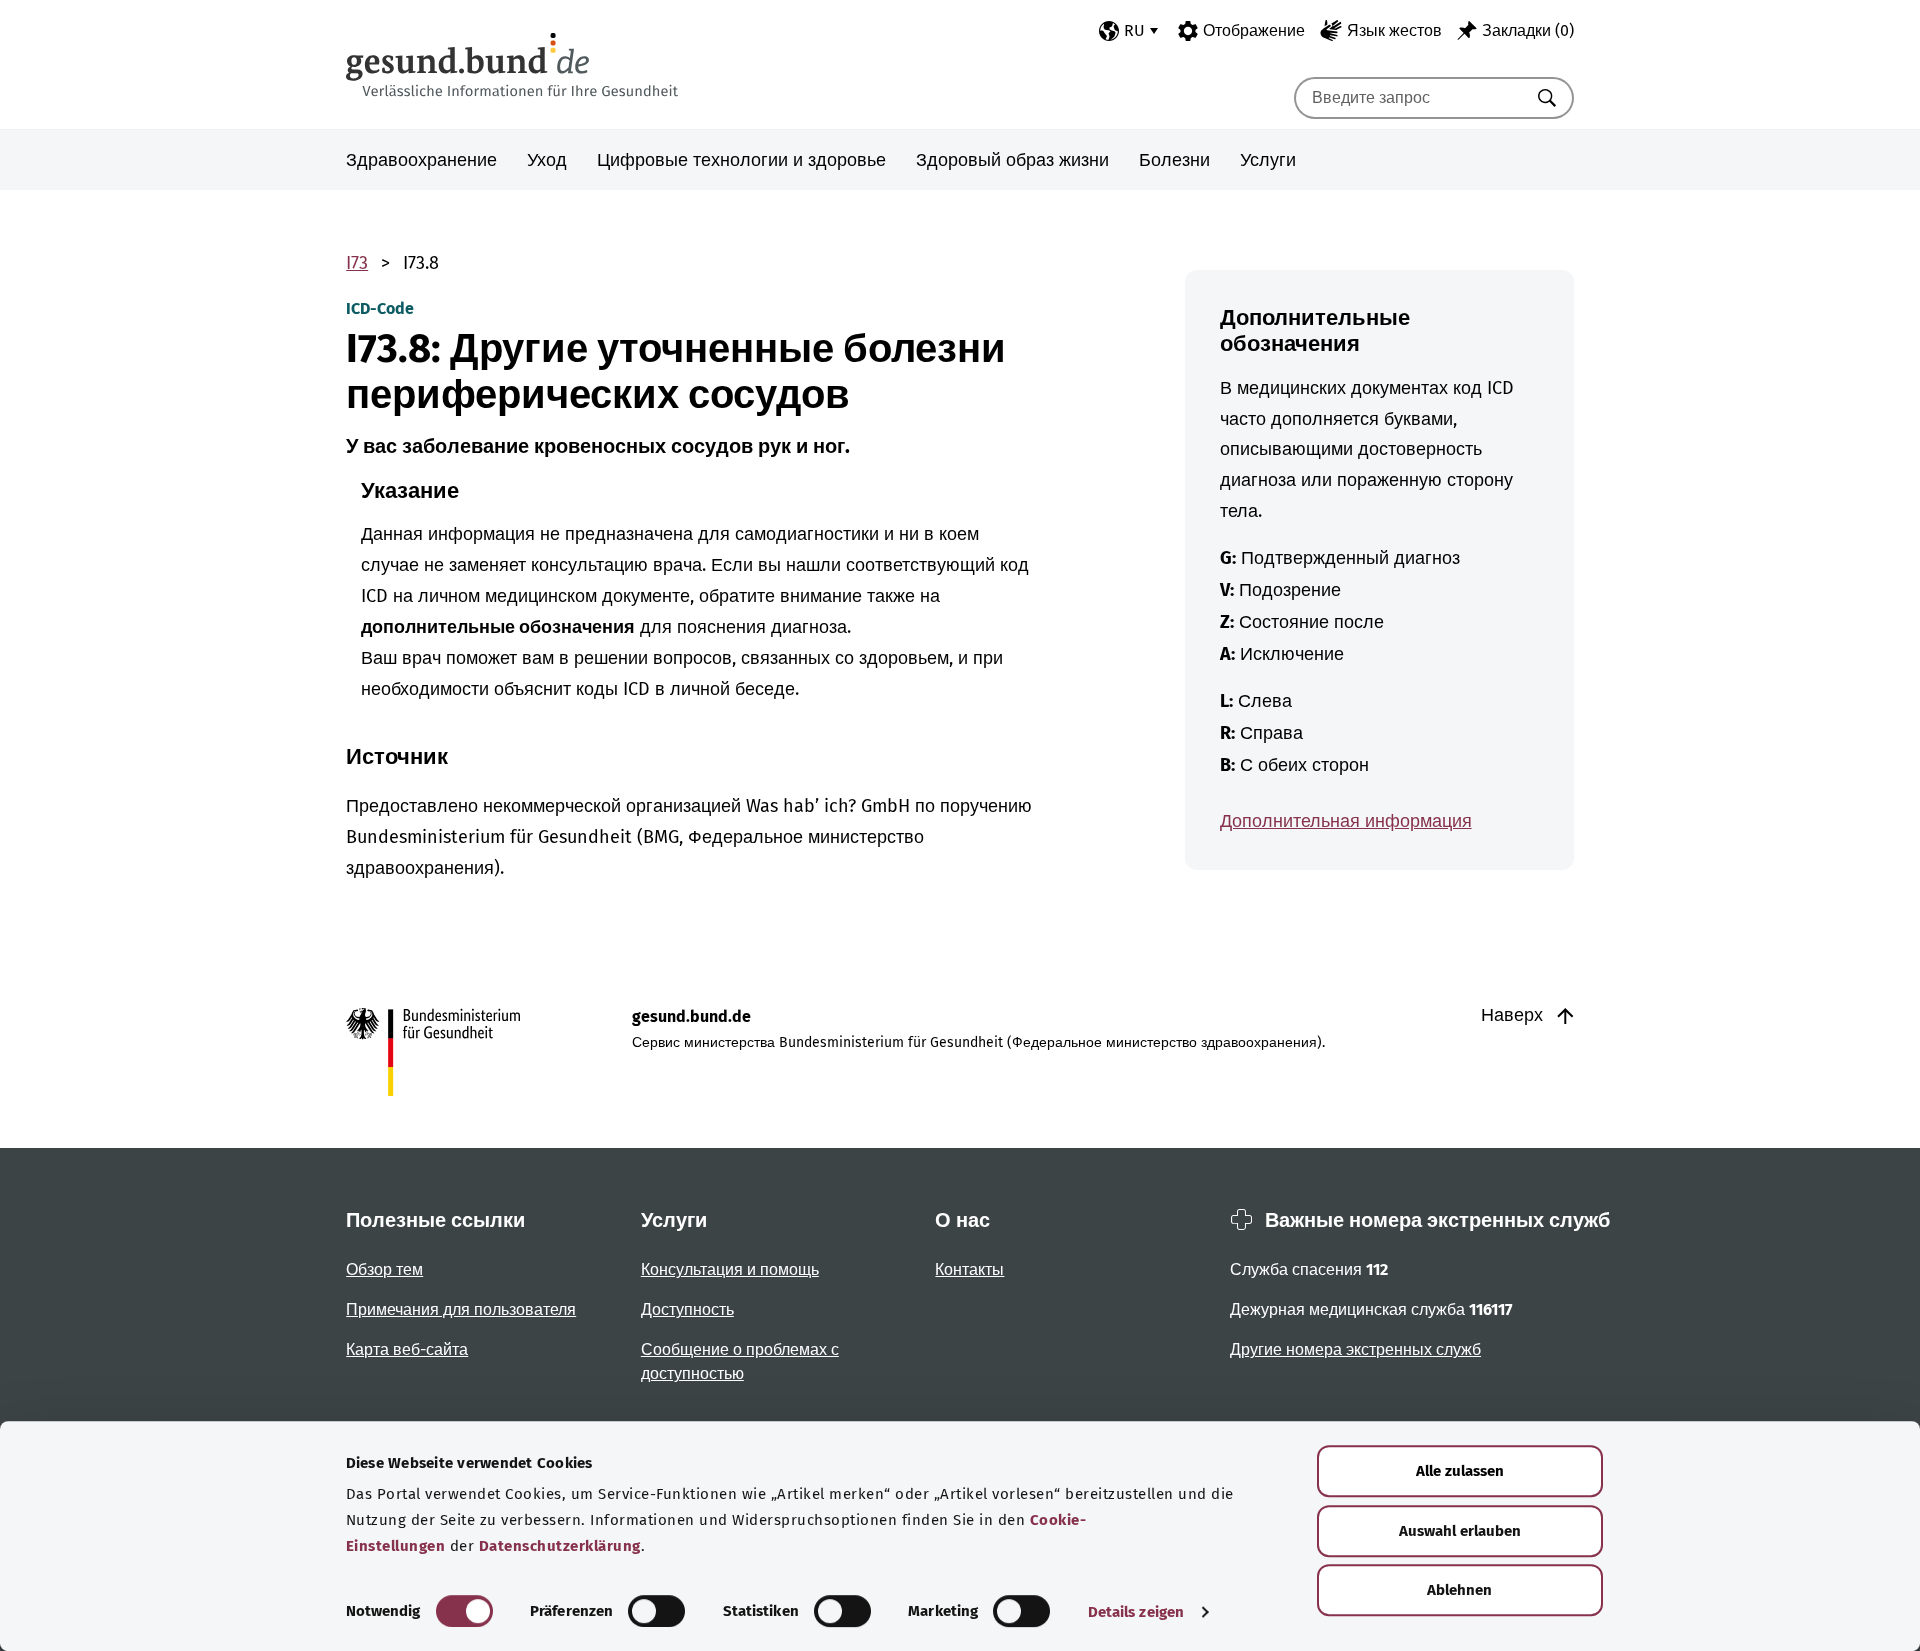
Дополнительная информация (1346, 821)
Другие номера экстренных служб (1355, 1349)
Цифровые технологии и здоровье (741, 160)
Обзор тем (384, 1269)
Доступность (687, 1309)
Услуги (1268, 160)
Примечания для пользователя (461, 1309)
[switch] (656, 1611)
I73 (357, 263)
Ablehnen (1459, 1590)
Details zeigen (1136, 1612)
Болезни (1174, 160)
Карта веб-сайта (407, 1349)
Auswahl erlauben (1460, 1531)
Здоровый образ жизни (1012, 160)
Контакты (969, 1269)
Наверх (1514, 1015)
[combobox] (1409, 98)
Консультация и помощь (730, 1269)
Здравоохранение (421, 160)
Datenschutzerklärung (560, 1546)
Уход (547, 160)
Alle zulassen (1460, 1471)
